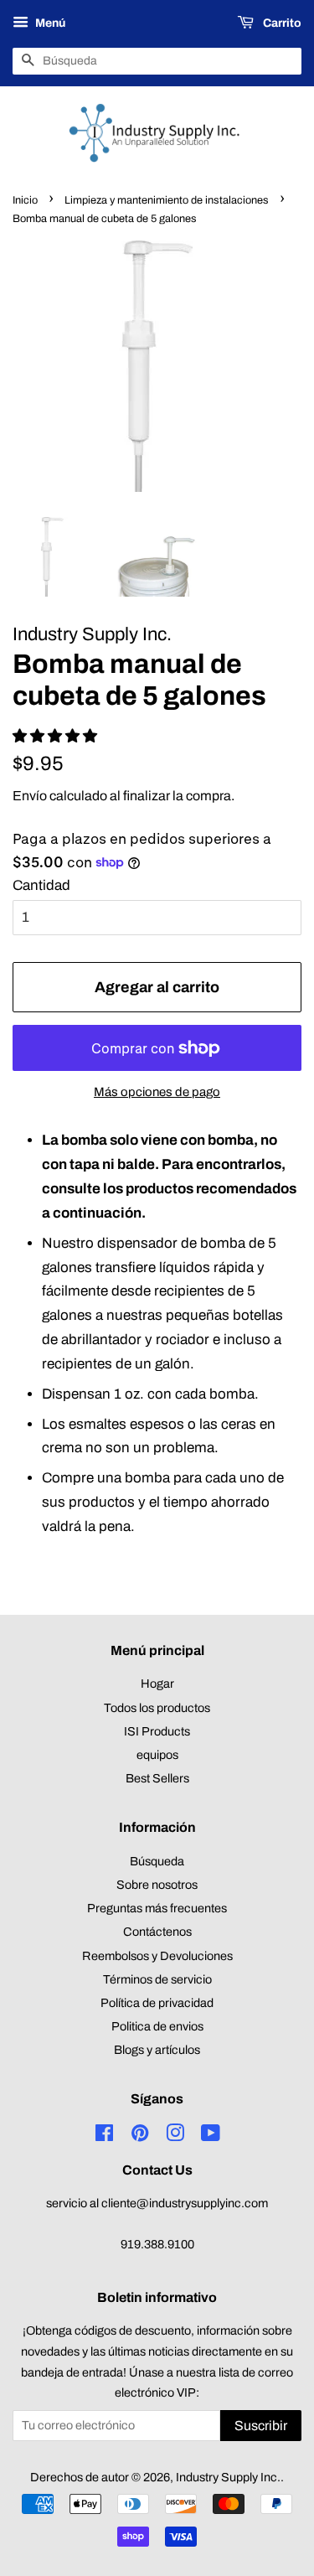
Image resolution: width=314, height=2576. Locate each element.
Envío (30, 796)
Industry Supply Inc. (228, 2477)
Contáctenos (157, 1932)
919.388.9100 (157, 2244)
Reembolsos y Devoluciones (157, 1956)
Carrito (281, 23)
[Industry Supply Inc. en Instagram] (175, 2136)
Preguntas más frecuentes (157, 1908)
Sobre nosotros (157, 1885)
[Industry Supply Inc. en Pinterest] (140, 2136)
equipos (157, 1755)
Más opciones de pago (157, 1092)
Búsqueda (157, 1861)
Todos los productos (157, 1708)
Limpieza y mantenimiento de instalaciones (167, 200)
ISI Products (157, 1731)
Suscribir (261, 2426)
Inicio (25, 200)
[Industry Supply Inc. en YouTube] (211, 2136)
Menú (49, 23)
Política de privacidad (157, 2003)
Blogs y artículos (157, 2050)
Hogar (157, 1684)
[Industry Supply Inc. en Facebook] (104, 2136)
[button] (57, 736)
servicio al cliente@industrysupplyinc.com (157, 2203)
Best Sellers (157, 1778)
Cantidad (41, 885)
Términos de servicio (157, 1979)
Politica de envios (157, 2026)
